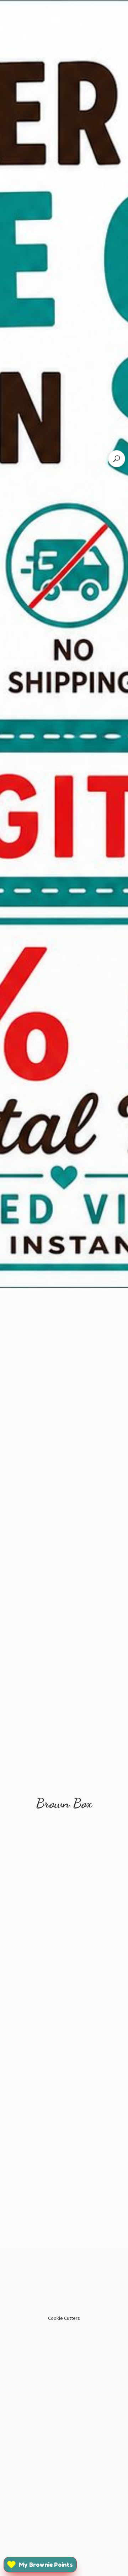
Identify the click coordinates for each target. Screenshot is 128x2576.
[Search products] (117, 459)
